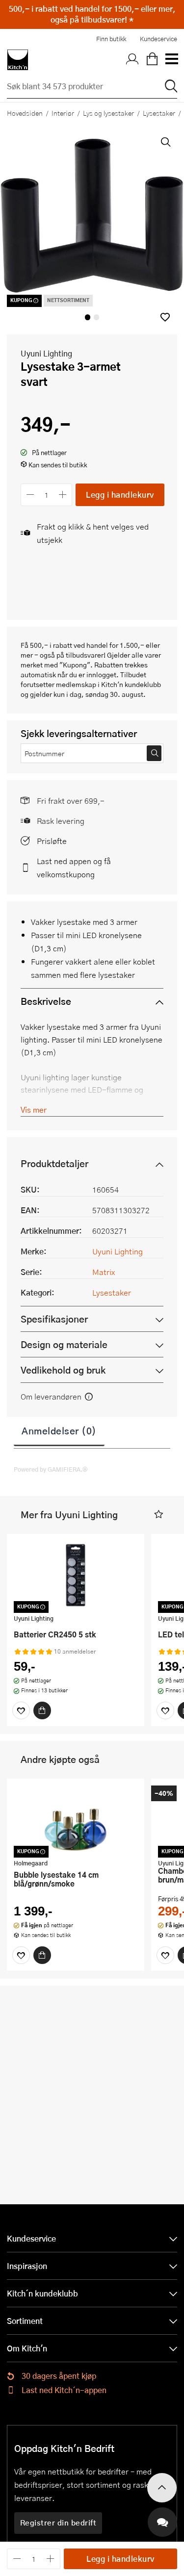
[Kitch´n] (18, 60)
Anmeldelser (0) (59, 1430)
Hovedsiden (25, 113)
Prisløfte (52, 841)
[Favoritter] (21, 1710)
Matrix (104, 1272)
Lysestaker (159, 113)
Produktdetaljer (54, 1163)
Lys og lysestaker (108, 113)
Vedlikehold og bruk (63, 1370)
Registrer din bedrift (58, 2523)
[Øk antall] (63, 495)
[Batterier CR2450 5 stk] (76, 1575)
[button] (165, 317)
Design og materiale (64, 1344)
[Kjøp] (42, 1710)
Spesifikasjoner (54, 1319)
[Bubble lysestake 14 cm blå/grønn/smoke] (76, 1820)
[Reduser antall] (30, 495)
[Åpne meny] (171, 60)
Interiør (63, 113)
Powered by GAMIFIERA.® (51, 1469)
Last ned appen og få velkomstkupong (74, 867)
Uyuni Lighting (46, 353)
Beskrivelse (46, 1001)
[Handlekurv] (152, 60)
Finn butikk (111, 39)
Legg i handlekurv (120, 495)
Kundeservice (158, 39)
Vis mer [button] (34, 1109)
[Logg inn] (132, 60)
